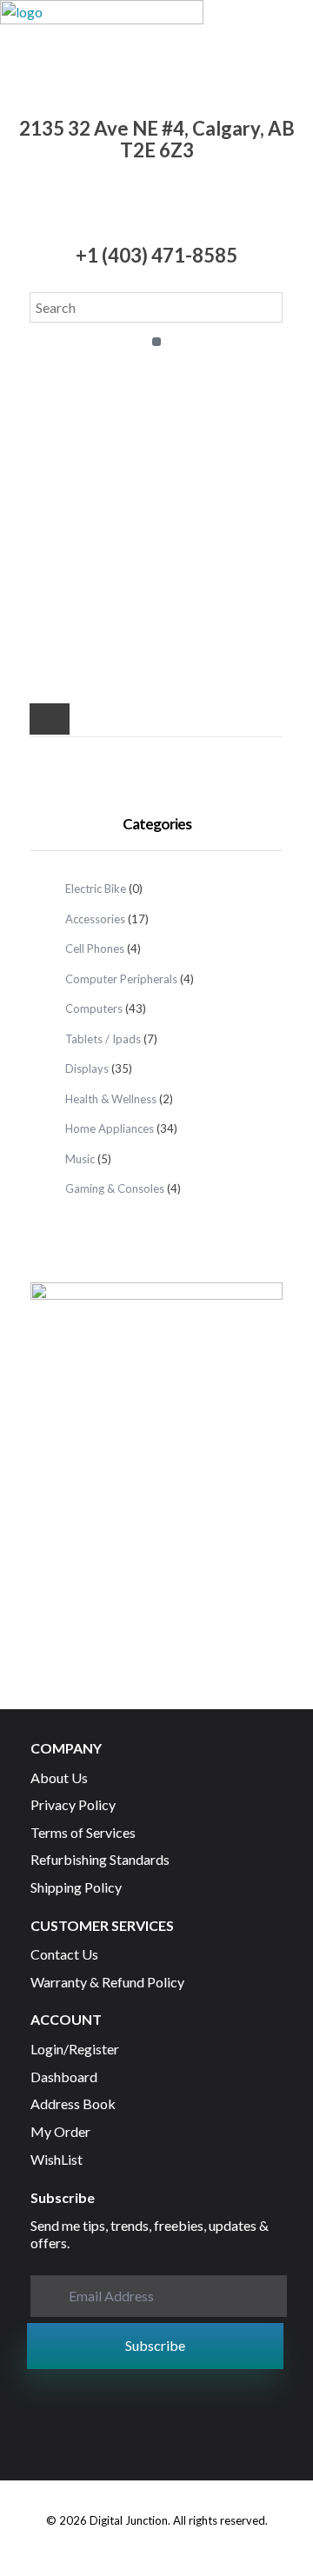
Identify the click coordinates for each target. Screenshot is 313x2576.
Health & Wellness (111, 1099)
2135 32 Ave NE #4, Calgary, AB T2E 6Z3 (157, 139)
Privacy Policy (93, 652)
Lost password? (156, 579)
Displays (87, 1068)
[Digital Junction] (102, 28)
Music (80, 1159)
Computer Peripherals (121, 979)
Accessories (95, 919)
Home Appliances (110, 1128)
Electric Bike (96, 889)
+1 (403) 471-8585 (156, 255)
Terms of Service (184, 652)
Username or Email (156, 358)
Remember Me (164, 507)
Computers (94, 1008)
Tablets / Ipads (103, 1039)
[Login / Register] (50, 722)
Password (156, 433)
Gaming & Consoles (115, 1188)
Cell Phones (95, 949)
